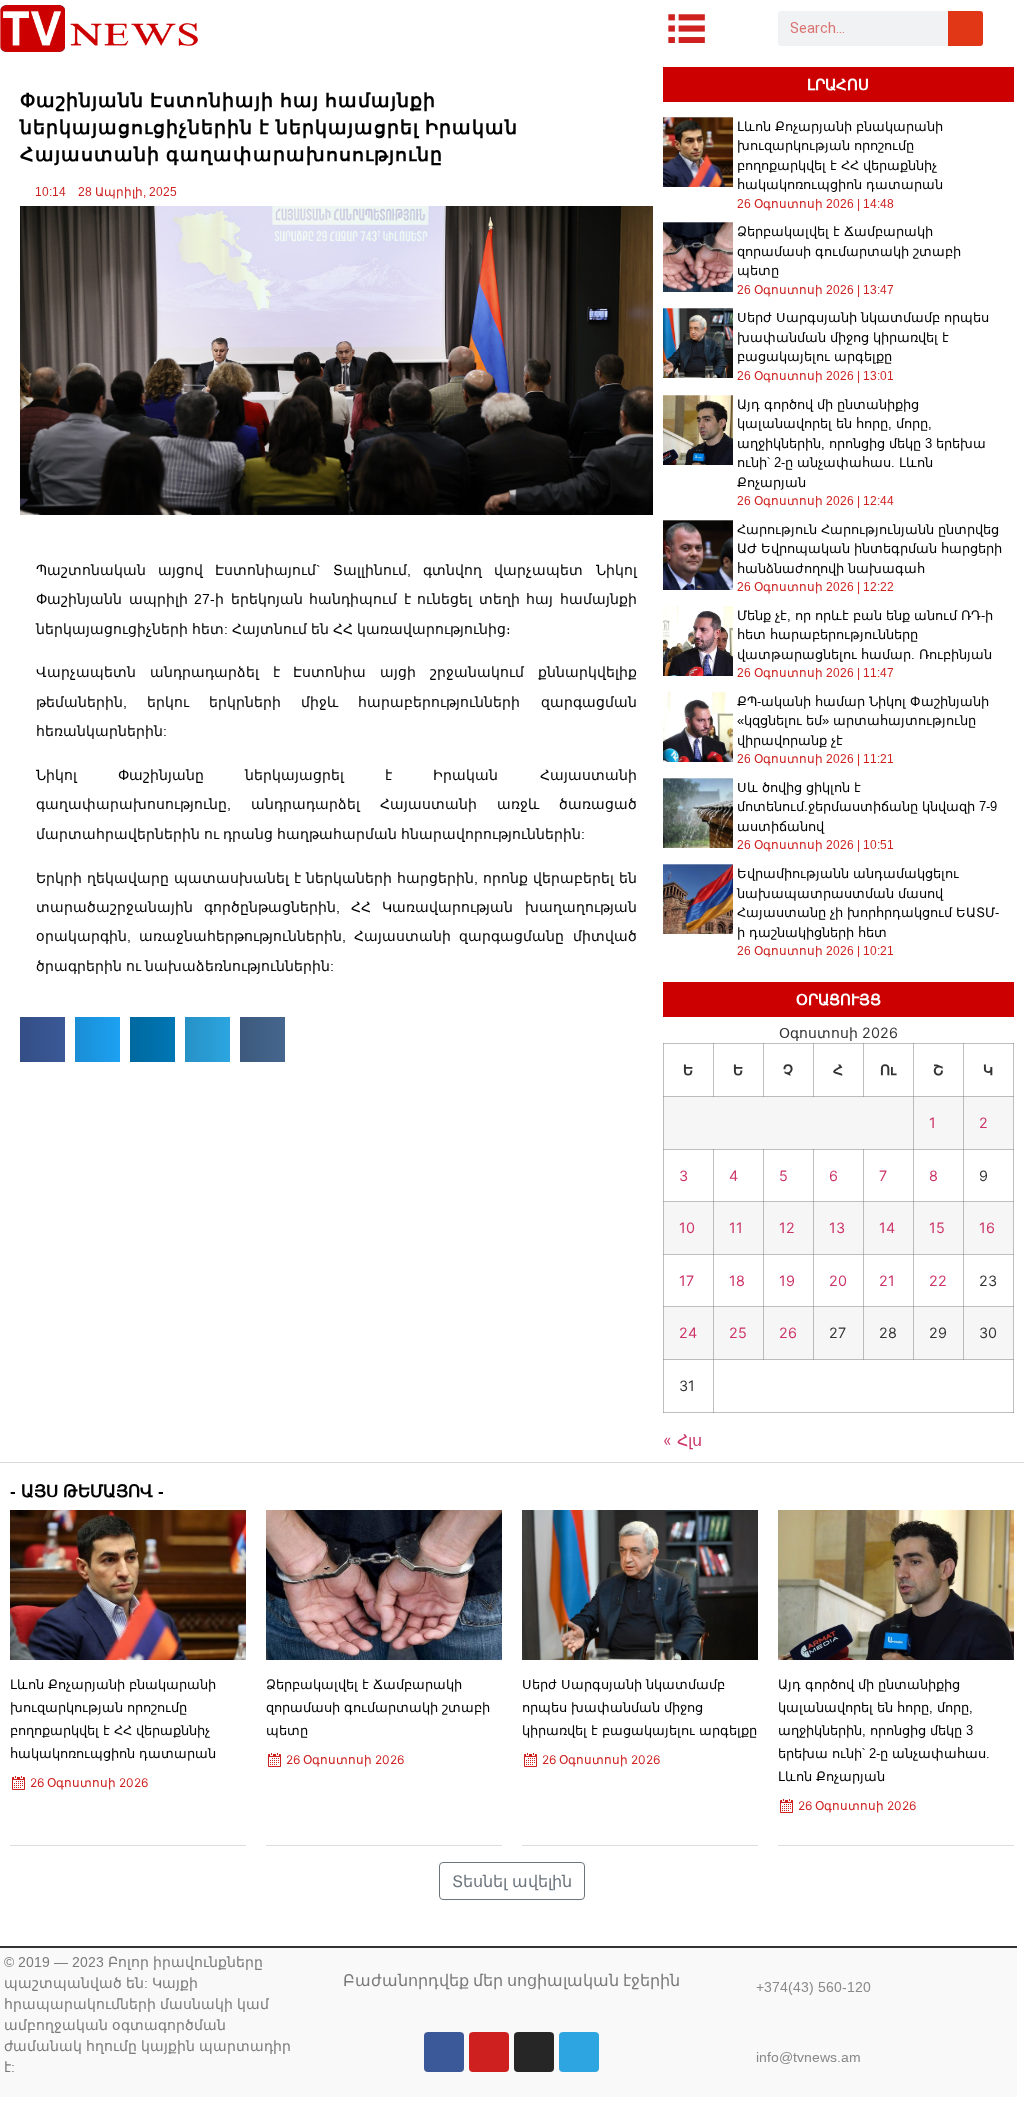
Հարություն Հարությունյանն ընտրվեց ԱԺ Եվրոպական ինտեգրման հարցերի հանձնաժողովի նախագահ (869, 549)
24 (688, 1332)
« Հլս (682, 1440)
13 (837, 1227)
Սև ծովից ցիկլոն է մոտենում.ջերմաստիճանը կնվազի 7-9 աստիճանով (867, 807)
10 (687, 1227)
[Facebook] (444, 2052)
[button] (42, 1039)
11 (736, 1227)
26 (788, 1332)
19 (787, 1280)
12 (787, 1227)
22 (938, 1280)
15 (937, 1227)
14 (887, 1227)
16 (987, 1227)
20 (838, 1280)
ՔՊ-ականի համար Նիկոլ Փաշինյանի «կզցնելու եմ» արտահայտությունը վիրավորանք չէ (863, 721)
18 (737, 1280)
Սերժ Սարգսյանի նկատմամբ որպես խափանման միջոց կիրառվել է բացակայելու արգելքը (863, 337)
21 (887, 1280)
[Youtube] (489, 2052)
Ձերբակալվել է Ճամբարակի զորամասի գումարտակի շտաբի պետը (849, 251)
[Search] (965, 28)
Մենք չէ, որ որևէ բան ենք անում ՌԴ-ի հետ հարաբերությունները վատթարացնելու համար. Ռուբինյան (865, 635)
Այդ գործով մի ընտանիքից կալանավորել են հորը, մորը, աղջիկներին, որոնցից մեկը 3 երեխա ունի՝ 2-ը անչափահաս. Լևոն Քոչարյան (861, 443)
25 (738, 1332)
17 (686, 1280)
